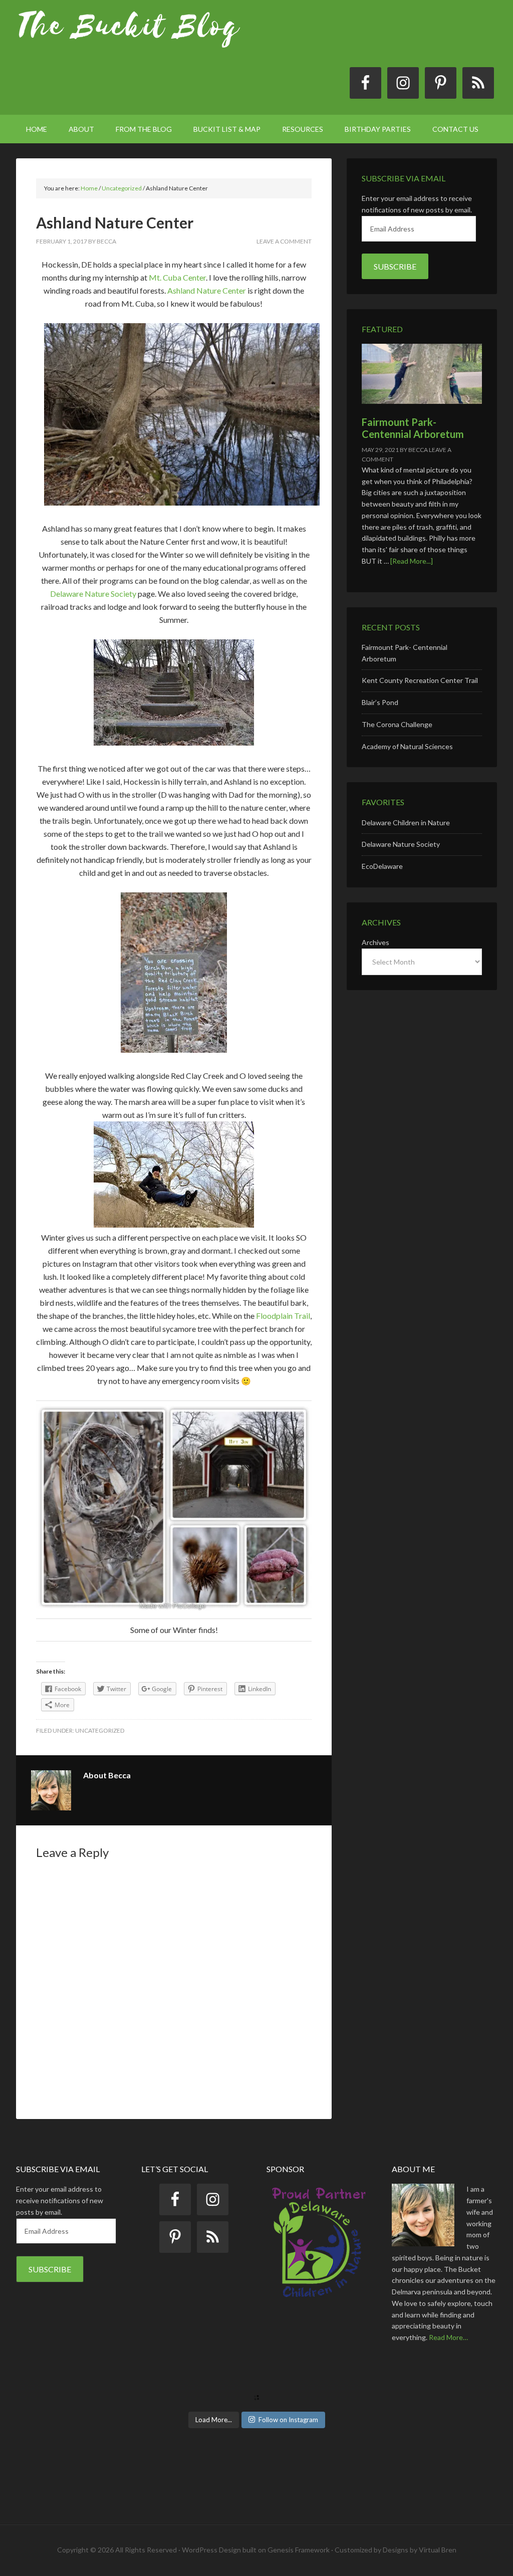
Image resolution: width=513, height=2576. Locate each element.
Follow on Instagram (288, 2420)
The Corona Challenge (397, 724)
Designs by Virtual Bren (420, 2550)
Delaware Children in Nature (406, 823)
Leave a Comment (284, 241)
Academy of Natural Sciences (407, 746)
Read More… (448, 2337)
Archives (375, 942)
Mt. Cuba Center (177, 277)
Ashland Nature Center (207, 290)
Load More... (214, 2420)
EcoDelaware (382, 866)
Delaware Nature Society (93, 594)
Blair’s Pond (380, 702)
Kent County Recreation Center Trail (420, 680)
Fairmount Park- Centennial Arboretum (413, 428)
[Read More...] (412, 561)
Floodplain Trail (283, 1316)
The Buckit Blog (129, 35)
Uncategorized (100, 1730)
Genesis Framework (299, 2550)
